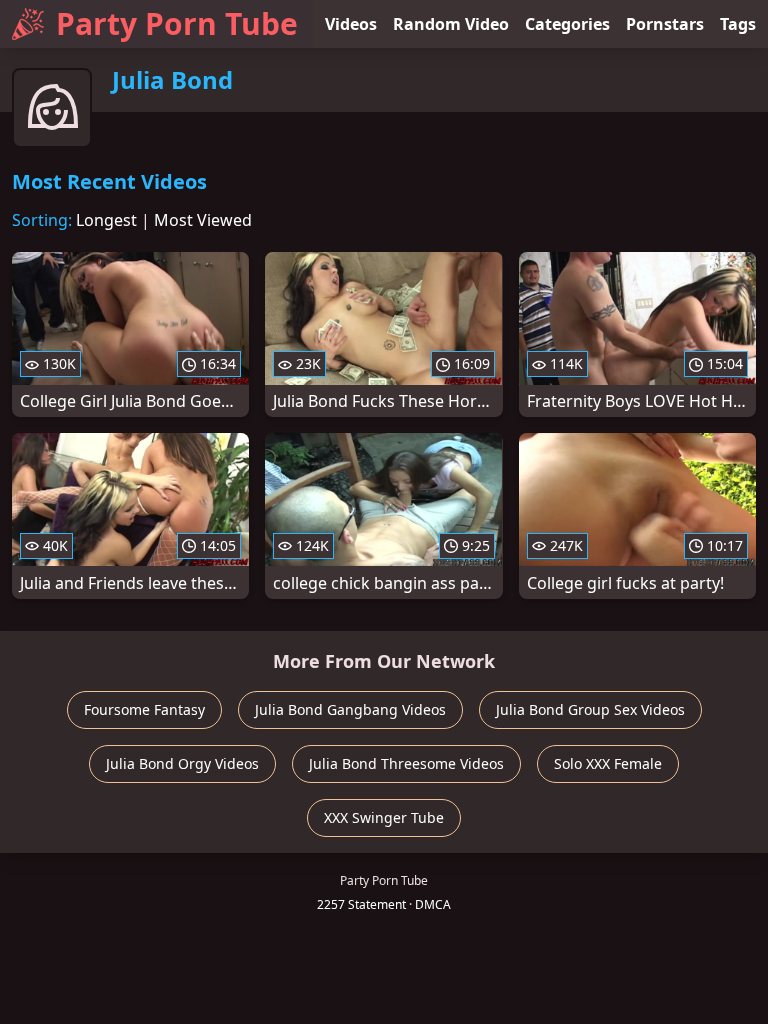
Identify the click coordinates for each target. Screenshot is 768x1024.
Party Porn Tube (177, 23)
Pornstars (665, 24)
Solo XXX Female (608, 763)
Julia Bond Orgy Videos (182, 763)
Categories (567, 24)
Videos (351, 24)
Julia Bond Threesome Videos (406, 763)
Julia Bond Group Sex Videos (590, 709)
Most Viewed (203, 220)
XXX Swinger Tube (384, 817)
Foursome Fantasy (144, 709)
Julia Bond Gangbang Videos (350, 709)
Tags (738, 24)
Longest (106, 220)
